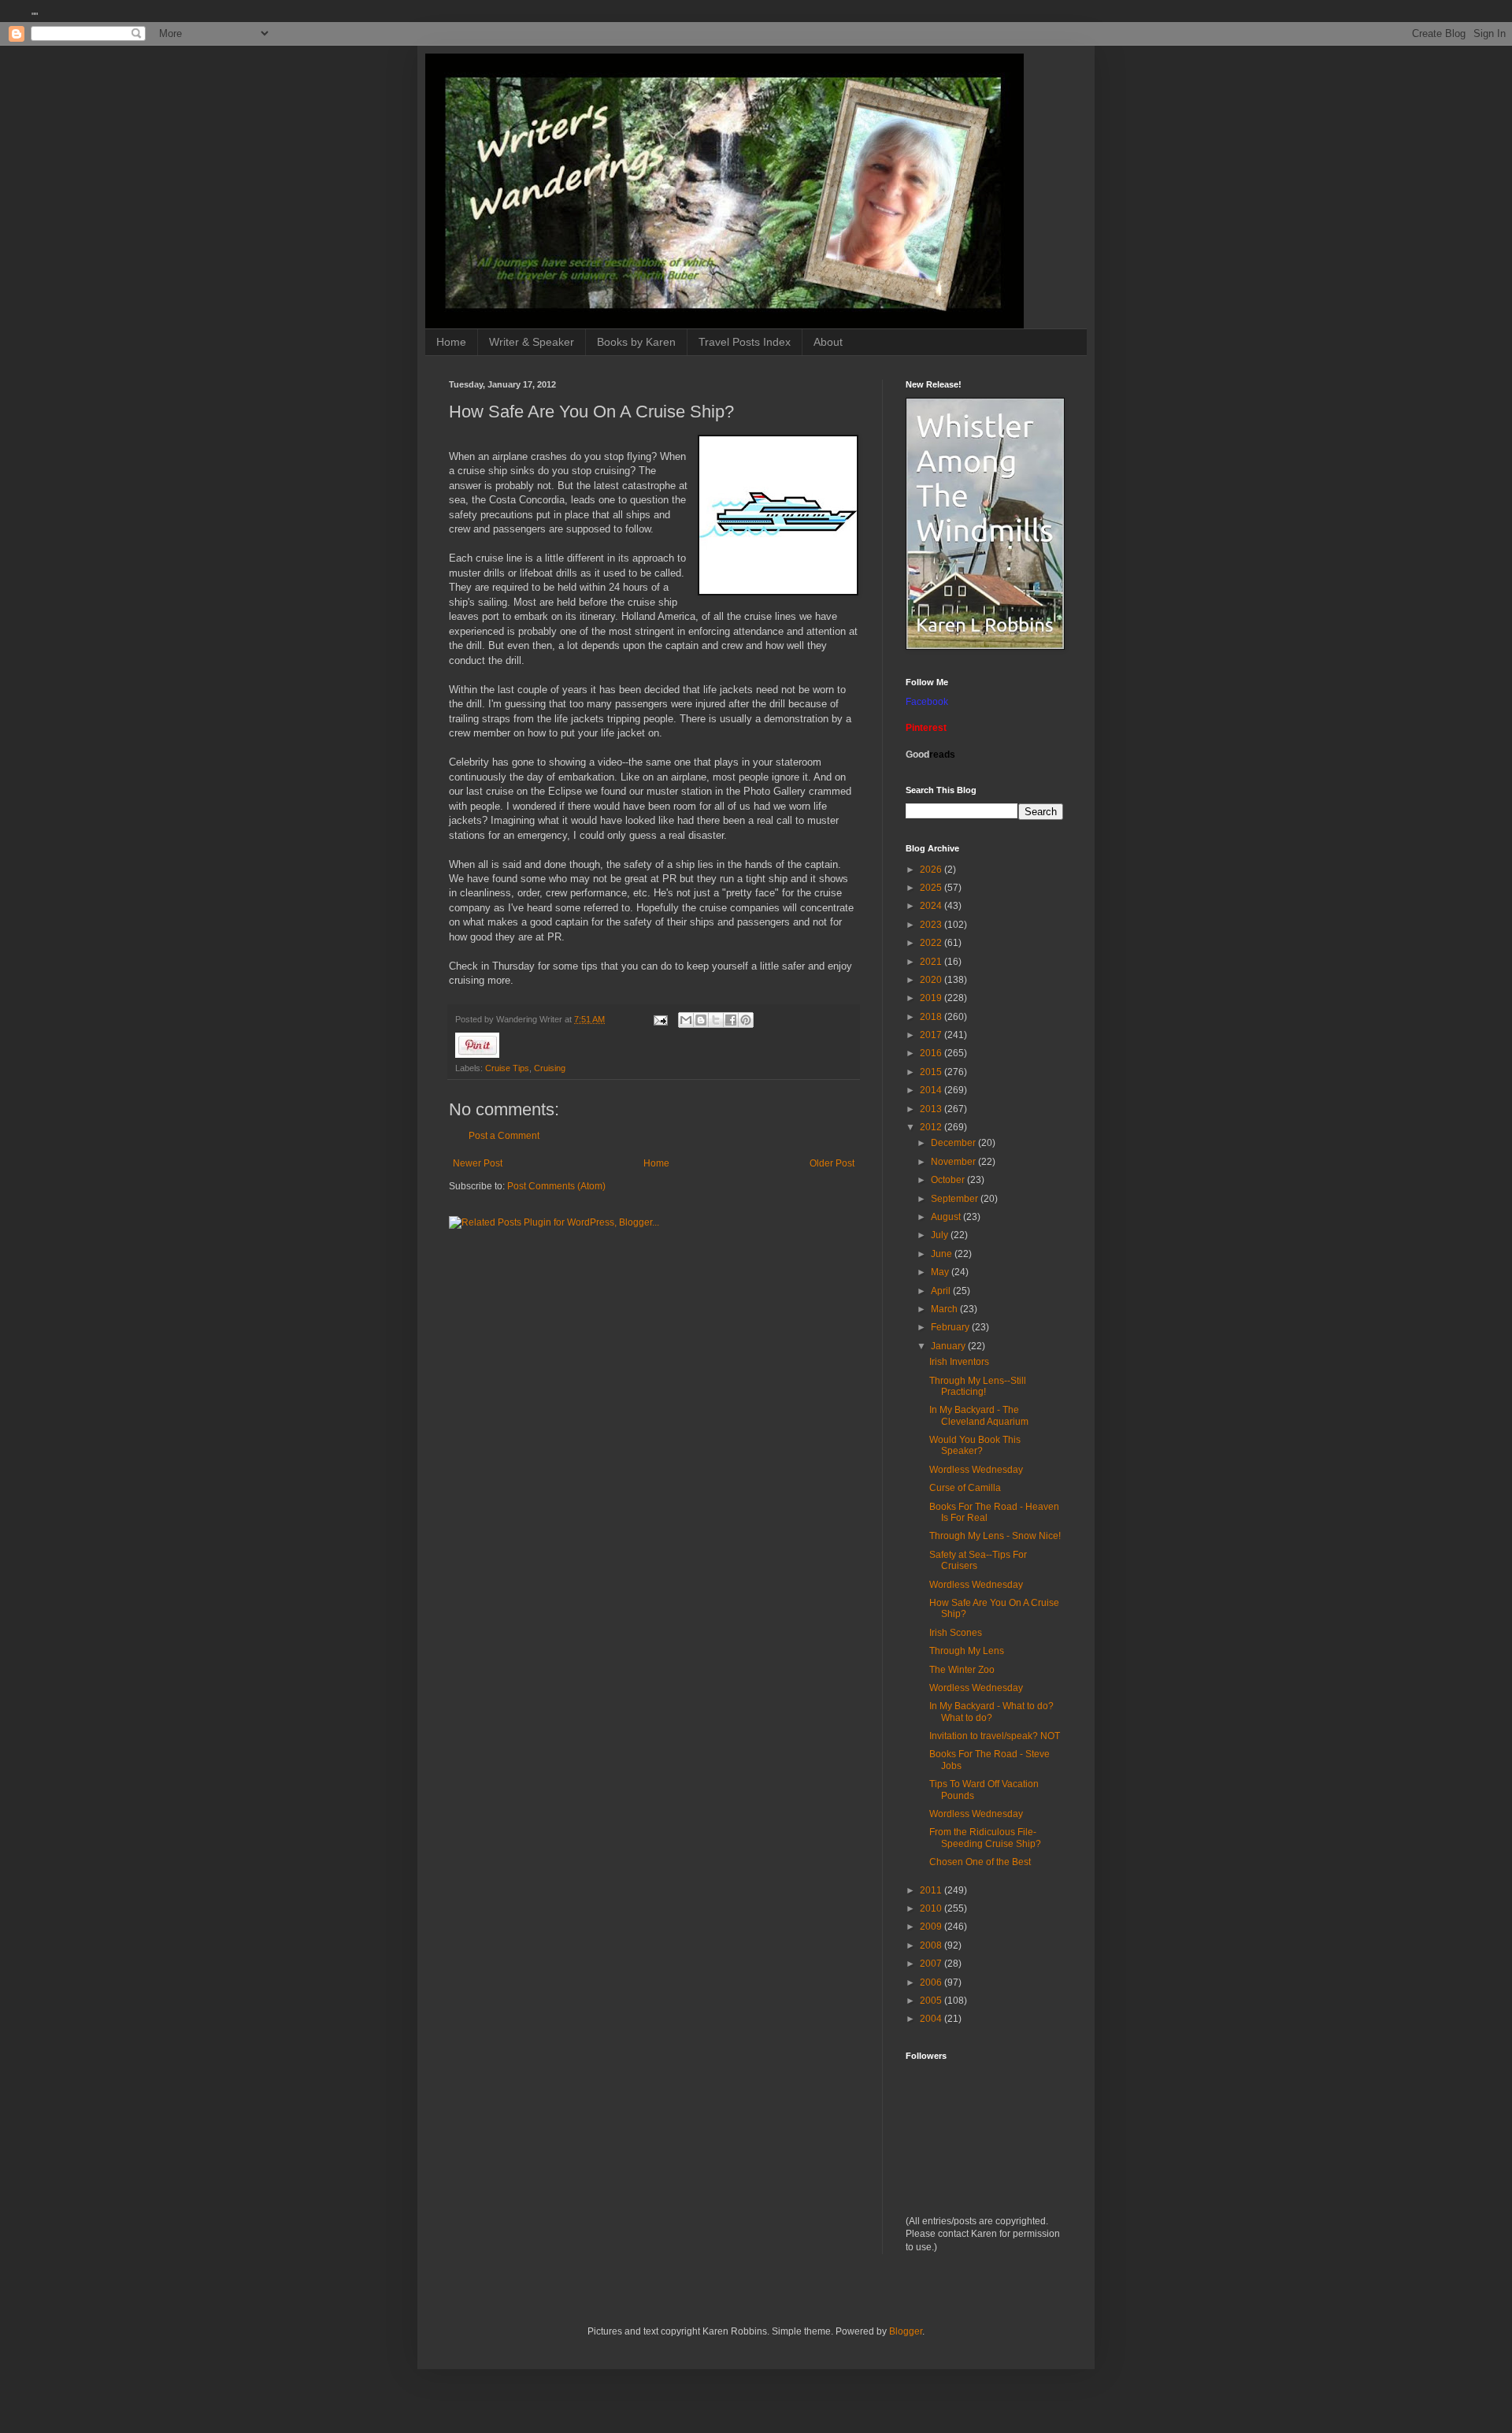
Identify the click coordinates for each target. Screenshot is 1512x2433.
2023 (932, 925)
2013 (932, 1109)
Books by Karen (636, 342)
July (941, 1235)
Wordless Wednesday (976, 1470)
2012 (932, 1127)
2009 (932, 1927)
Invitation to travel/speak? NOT (995, 1736)
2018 (932, 1017)
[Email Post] (660, 1019)
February (951, 1327)
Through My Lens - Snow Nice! (995, 1536)
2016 (932, 1053)
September (956, 1199)
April (942, 1291)
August (947, 1217)
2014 (932, 1090)
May (941, 1272)
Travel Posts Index (745, 342)
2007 (932, 1964)
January (949, 1346)
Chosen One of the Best (980, 1862)
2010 (932, 1908)
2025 (932, 888)
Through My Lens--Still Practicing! (978, 1386)
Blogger (906, 2331)
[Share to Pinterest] (746, 1020)
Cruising (550, 1068)
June (943, 1254)
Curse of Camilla (965, 1488)
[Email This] (686, 1020)
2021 (932, 962)
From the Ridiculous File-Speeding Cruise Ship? (985, 1838)
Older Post (832, 1163)
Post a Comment (504, 1136)
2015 (932, 1072)
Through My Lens (967, 1651)
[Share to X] (716, 1020)
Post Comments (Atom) (556, 1186)
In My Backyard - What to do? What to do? (991, 1712)
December (954, 1143)
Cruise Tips (507, 1068)
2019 (932, 998)
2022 (932, 943)
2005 (932, 2001)
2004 (932, 2019)
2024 (932, 906)
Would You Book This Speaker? (975, 1445)
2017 (932, 1035)
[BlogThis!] (701, 1020)
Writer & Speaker (532, 342)
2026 (932, 870)
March (945, 1309)
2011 (932, 1890)
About (828, 342)
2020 (932, 980)
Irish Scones (956, 1633)
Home (451, 342)
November (954, 1162)
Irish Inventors (959, 1362)
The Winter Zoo (962, 1670)
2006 (932, 1982)
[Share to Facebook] (731, 1020)
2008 (932, 1945)
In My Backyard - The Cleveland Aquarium (979, 1415)
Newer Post (478, 1163)
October (949, 1180)
